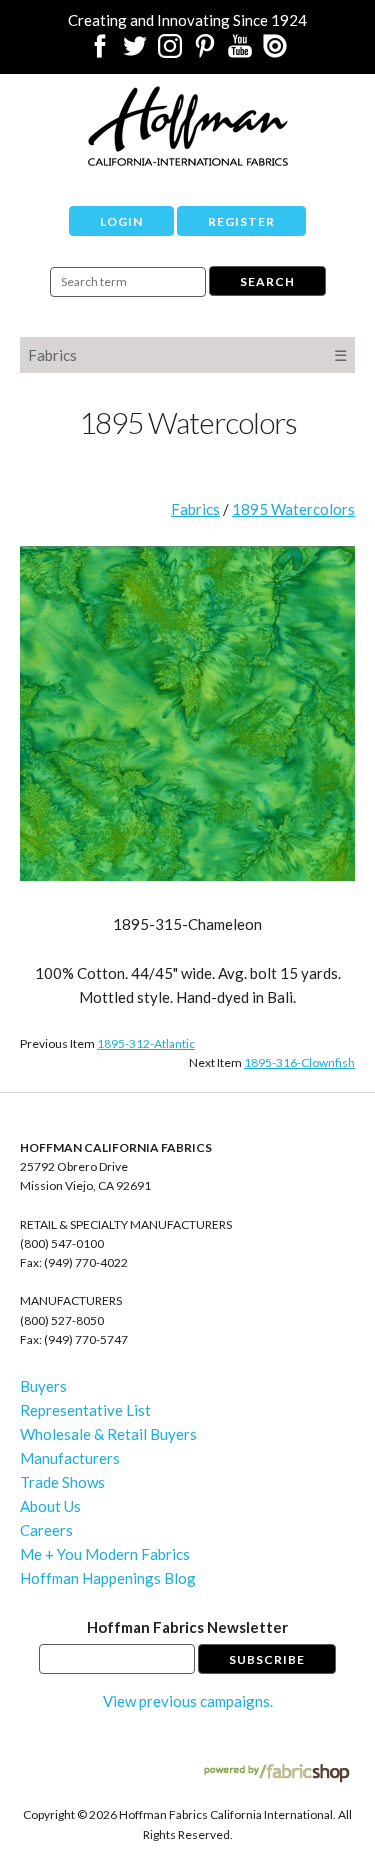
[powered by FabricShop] (276, 1773)
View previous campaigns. (188, 1701)
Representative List (85, 1410)
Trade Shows (62, 1482)
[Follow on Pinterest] (205, 52)
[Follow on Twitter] (135, 52)
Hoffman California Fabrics (188, 126)
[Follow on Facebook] (100, 52)
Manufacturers (70, 1458)
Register (241, 221)
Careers (46, 1530)
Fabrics (52, 355)
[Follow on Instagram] (170, 52)
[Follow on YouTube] (240, 52)
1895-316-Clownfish (299, 1062)
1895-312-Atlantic (146, 1043)
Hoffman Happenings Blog (108, 1578)
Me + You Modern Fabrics (105, 1554)
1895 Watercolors (293, 509)
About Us (50, 1506)
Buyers (43, 1386)
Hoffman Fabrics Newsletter (187, 1627)
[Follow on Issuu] (275, 52)
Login (121, 221)
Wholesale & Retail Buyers (108, 1434)
